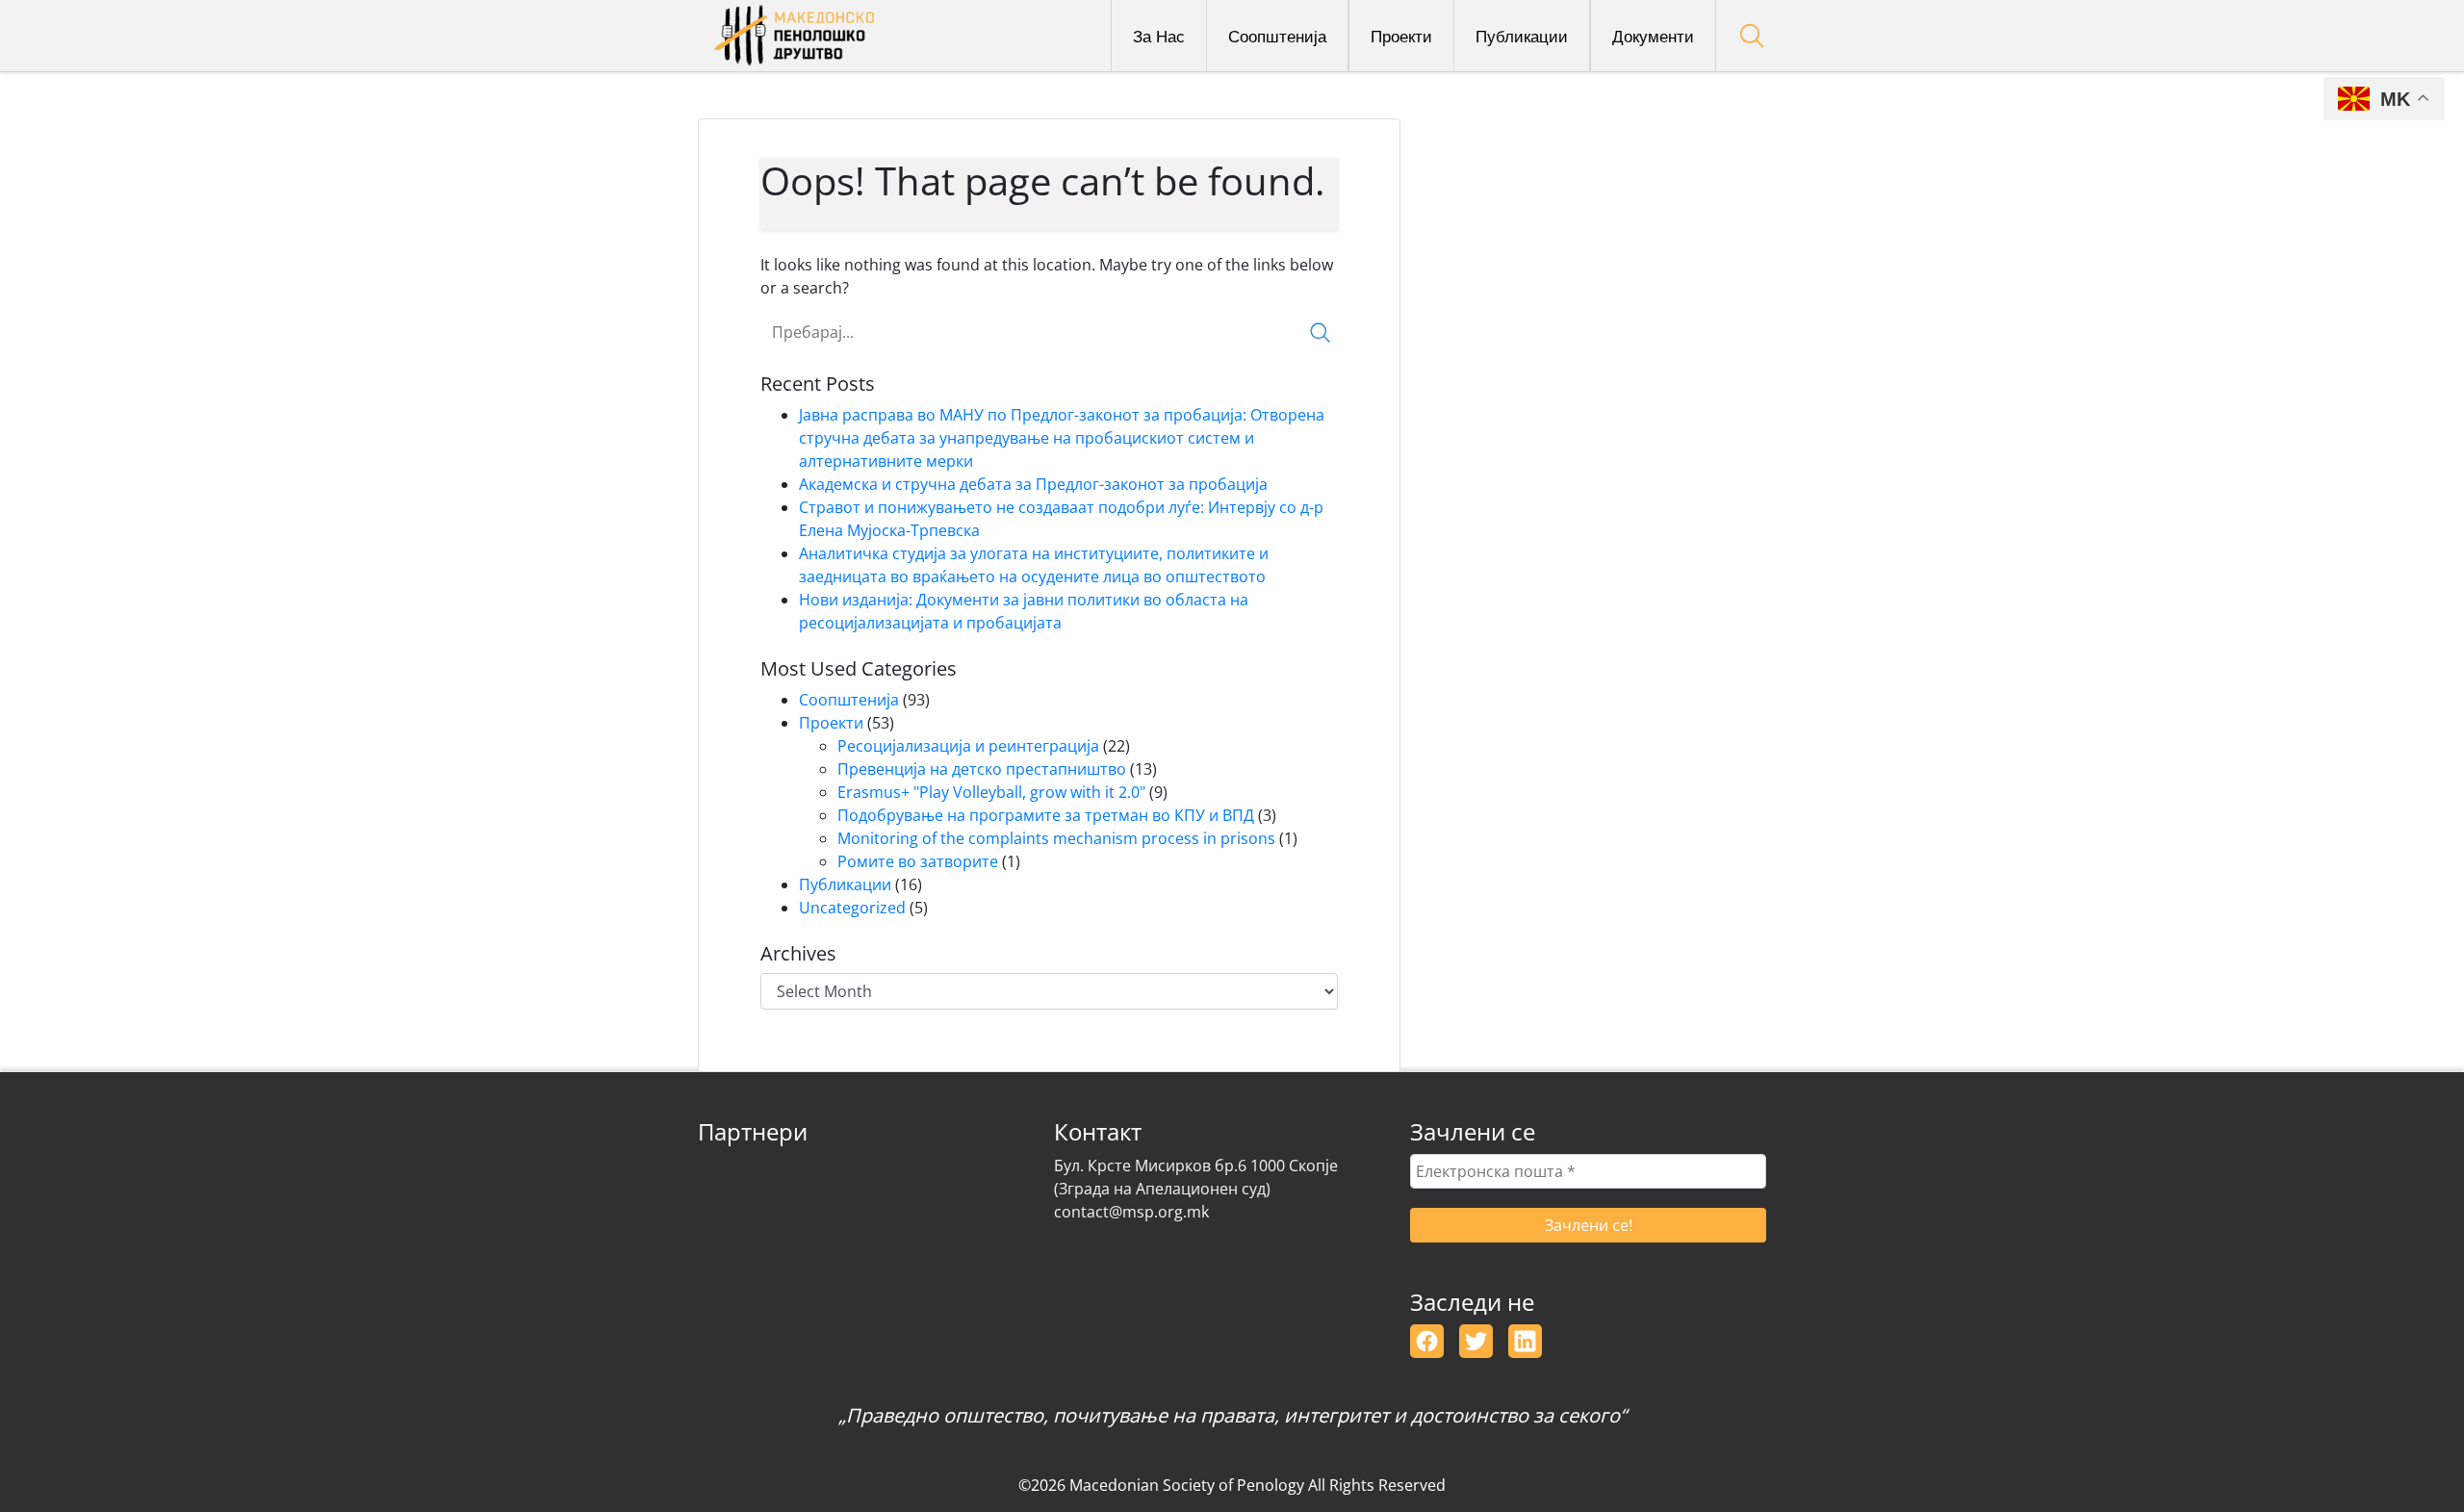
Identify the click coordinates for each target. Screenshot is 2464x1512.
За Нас (1159, 35)
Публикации (1522, 35)
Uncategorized (852, 908)
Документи (1653, 35)
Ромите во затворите (918, 861)
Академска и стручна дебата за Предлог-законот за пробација (1033, 484)
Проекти (1401, 35)
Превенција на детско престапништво (982, 769)
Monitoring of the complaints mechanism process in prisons (1056, 838)
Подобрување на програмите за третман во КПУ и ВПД (1046, 815)
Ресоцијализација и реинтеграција (968, 746)
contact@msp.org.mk (1131, 1212)
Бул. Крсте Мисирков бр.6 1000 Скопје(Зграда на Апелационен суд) (1196, 1177)
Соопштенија (1277, 35)
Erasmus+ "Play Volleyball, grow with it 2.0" (991, 792)
